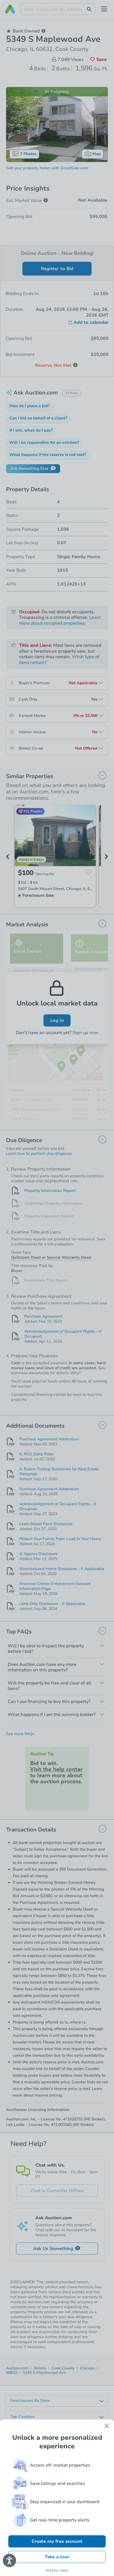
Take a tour (57, 2557)
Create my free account (57, 2541)
